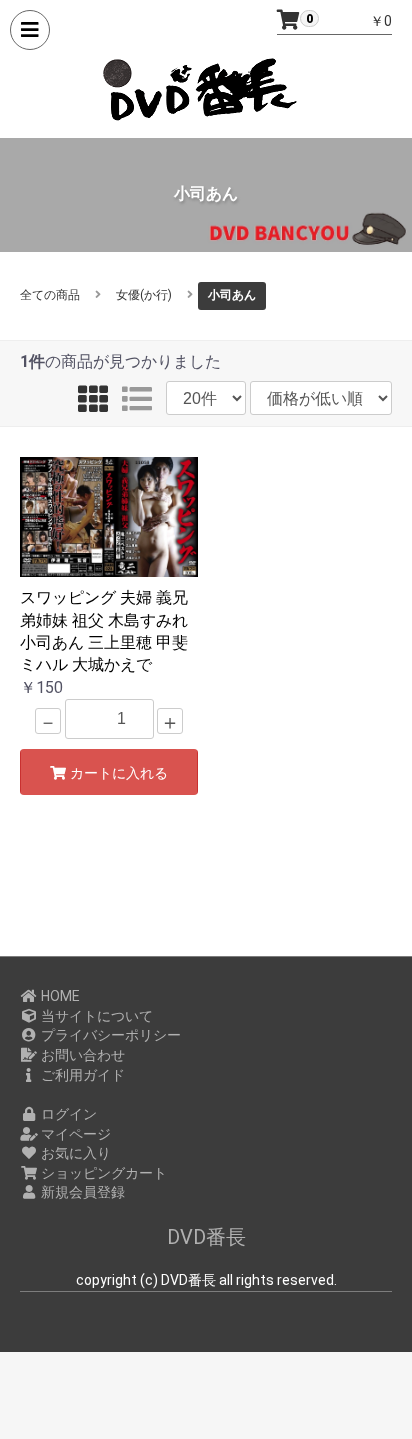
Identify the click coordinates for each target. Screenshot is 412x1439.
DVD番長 (206, 1237)
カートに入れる (117, 773)
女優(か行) (144, 295)
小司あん (232, 295)
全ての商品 (50, 295)
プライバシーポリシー (109, 1035)
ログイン (67, 1114)
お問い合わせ (81, 1055)
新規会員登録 (81, 1192)
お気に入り (74, 1153)
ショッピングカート (102, 1173)
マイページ (74, 1134)
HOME (59, 996)
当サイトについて (95, 1016)
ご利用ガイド (81, 1075)
